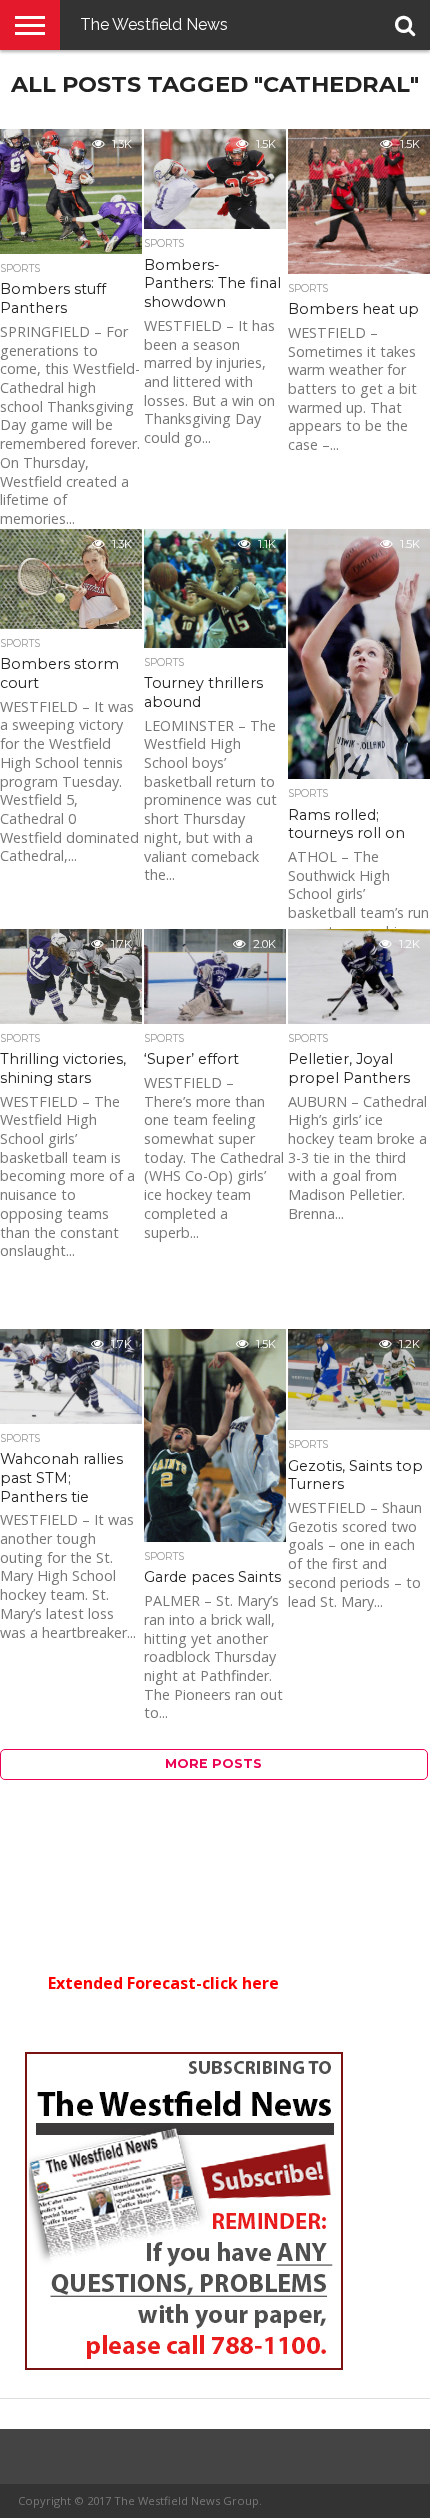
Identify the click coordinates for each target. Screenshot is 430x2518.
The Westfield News (154, 24)
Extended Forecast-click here (163, 1983)
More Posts (213, 1763)
